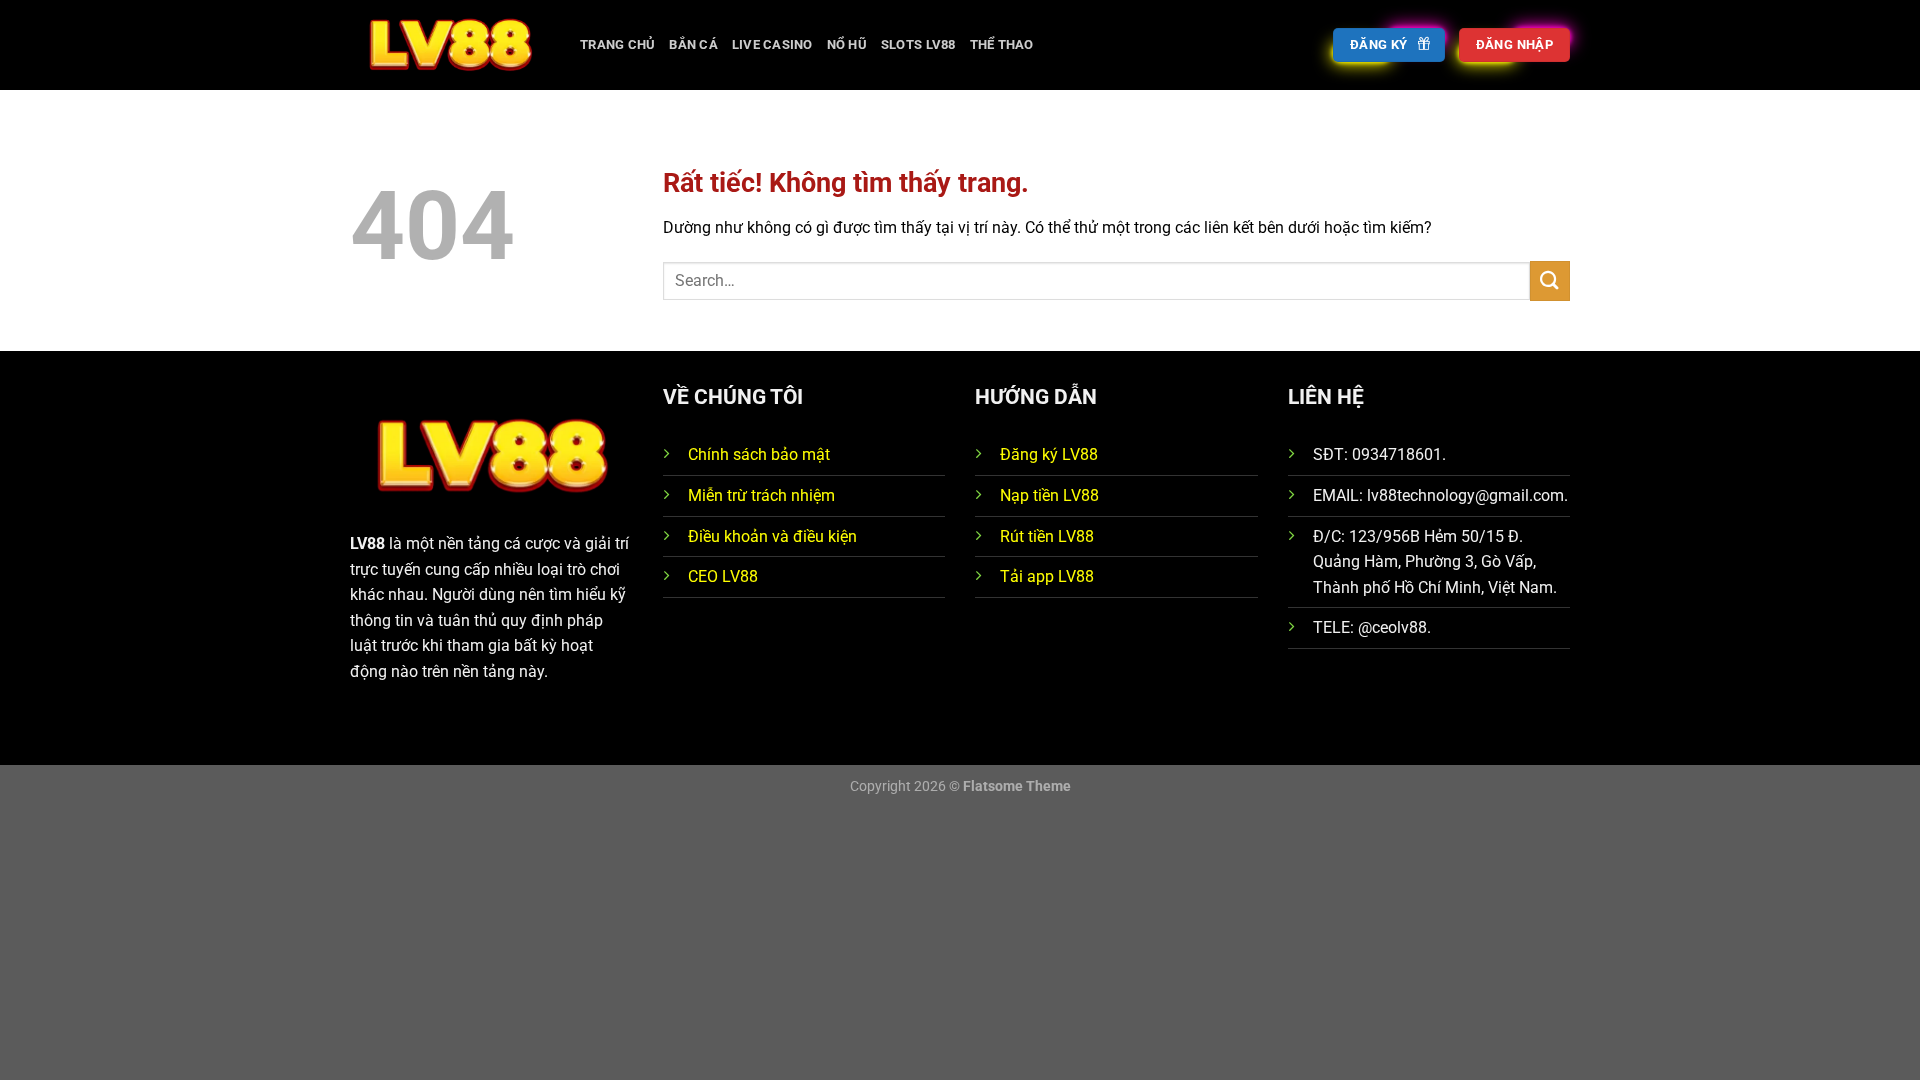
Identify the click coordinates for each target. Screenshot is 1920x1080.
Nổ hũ (847, 44)
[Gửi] (1550, 280)
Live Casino (772, 44)
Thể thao (1002, 44)
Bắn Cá (693, 44)
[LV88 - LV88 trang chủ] (450, 44)
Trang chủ (617, 44)
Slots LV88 (918, 44)
